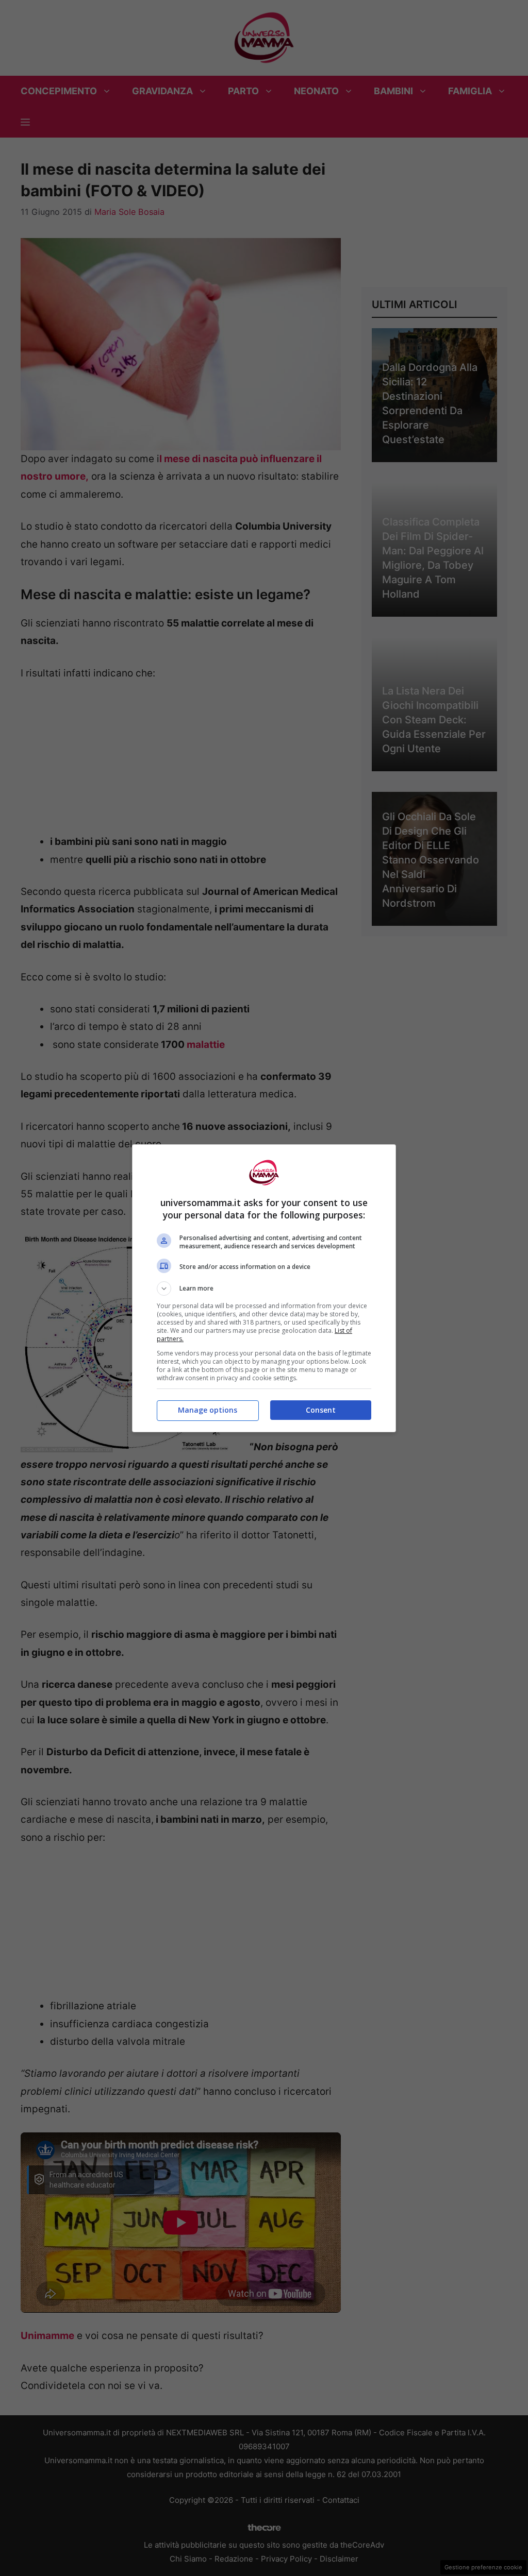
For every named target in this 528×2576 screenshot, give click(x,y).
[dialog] (264, 1288)
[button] (264, 1289)
